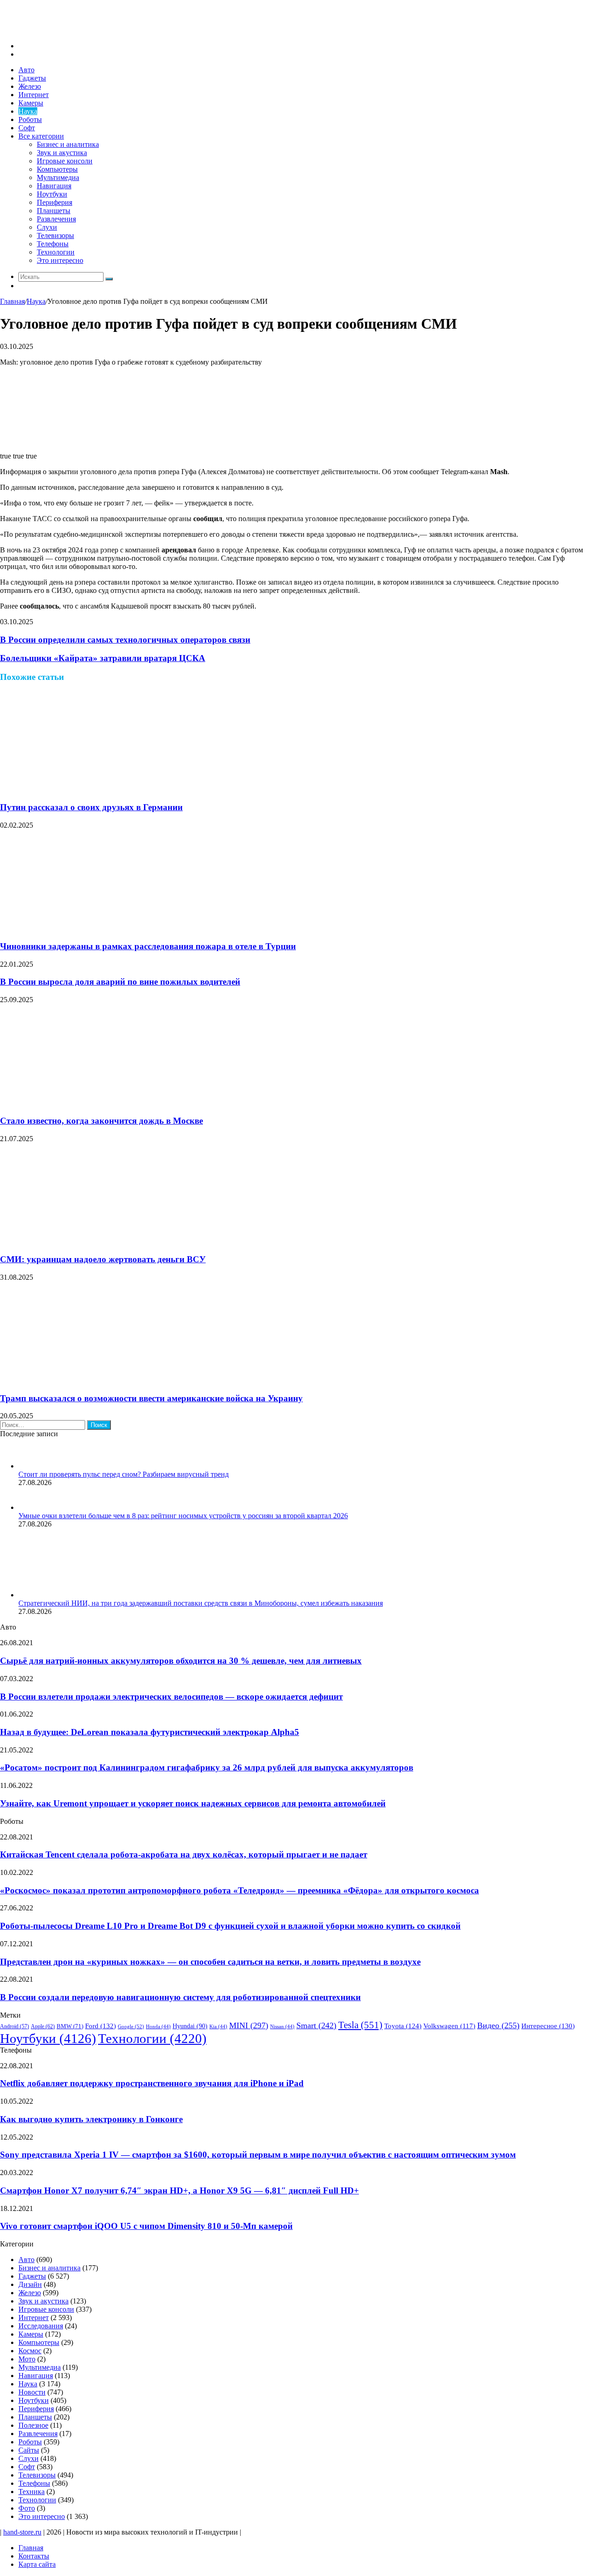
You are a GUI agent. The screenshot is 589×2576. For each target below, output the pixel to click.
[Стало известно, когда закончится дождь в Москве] (90, 1103)
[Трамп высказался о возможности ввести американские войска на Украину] (90, 1380)
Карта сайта (37, 2564)
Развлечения (56, 219)
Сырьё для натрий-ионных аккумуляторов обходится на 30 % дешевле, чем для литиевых (181, 1661)
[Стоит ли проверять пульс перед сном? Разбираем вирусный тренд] (30, 1466)
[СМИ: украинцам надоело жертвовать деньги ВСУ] (90, 1242)
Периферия (55, 202)
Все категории (41, 136)
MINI (249, 2025)
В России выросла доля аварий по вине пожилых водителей (120, 982)
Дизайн (30, 2284)
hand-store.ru (22, 2532)
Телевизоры (55, 235)
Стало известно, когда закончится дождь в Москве (101, 1121)
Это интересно (60, 260)
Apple (43, 2026)
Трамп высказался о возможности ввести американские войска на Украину (151, 1398)
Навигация (54, 186)
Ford (101, 2026)
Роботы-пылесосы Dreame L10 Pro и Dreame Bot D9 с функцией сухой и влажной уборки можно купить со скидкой (230, 1926)
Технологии (56, 252)
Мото (27, 2359)
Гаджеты (32, 78)
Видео (498, 2025)
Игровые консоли (65, 161)
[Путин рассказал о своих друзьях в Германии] (90, 790)
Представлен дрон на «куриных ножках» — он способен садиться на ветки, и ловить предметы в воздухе (210, 1962)
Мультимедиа (58, 177)
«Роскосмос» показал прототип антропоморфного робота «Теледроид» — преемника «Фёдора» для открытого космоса (240, 1890)
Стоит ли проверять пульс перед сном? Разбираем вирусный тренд (124, 1474)
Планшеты (54, 211)
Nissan (282, 2027)
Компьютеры (57, 169)
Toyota (403, 2026)
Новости (32, 2392)
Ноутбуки (52, 194)
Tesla (360, 2025)
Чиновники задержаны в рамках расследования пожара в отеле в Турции (148, 946)
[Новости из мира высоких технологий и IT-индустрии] (69, 30)
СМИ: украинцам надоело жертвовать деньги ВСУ (103, 1259)
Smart (316, 2025)
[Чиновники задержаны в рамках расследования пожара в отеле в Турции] (90, 928)
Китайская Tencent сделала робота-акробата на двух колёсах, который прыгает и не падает (184, 1854)
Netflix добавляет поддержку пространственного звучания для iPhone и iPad (152, 2083)
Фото (27, 2508)
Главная (12, 301)
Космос (30, 2351)
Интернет (34, 95)
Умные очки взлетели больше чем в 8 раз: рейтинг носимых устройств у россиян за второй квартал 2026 (183, 1516)
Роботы (30, 119)
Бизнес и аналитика (68, 144)
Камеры (31, 103)
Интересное (548, 2026)
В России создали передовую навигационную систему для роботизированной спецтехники (180, 1997)
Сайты (29, 2450)
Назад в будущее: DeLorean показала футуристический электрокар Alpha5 (150, 1732)
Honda (158, 2027)
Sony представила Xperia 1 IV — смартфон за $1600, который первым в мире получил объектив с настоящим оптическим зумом (258, 2155)
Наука (28, 111)
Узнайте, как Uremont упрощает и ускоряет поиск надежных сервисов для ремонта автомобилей (193, 1803)
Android (14, 2027)
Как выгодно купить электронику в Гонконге (91, 2119)
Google (131, 2026)
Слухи (47, 227)
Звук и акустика (62, 153)
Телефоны (53, 244)
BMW (70, 2026)
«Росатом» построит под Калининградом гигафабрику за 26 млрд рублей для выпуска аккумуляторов (207, 1767)
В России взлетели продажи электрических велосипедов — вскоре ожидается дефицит (171, 1697)
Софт (27, 128)
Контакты (34, 2556)
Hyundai (190, 2026)
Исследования (41, 2326)
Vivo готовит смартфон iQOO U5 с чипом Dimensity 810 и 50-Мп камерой (146, 2226)
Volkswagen (449, 2026)
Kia (218, 2027)
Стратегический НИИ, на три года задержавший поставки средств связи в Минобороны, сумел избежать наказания (201, 1603)
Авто (26, 70)
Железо (30, 86)
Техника (32, 2492)
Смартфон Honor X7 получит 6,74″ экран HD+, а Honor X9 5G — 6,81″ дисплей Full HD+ (179, 2190)
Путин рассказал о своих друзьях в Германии (91, 807)
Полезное (33, 2425)
